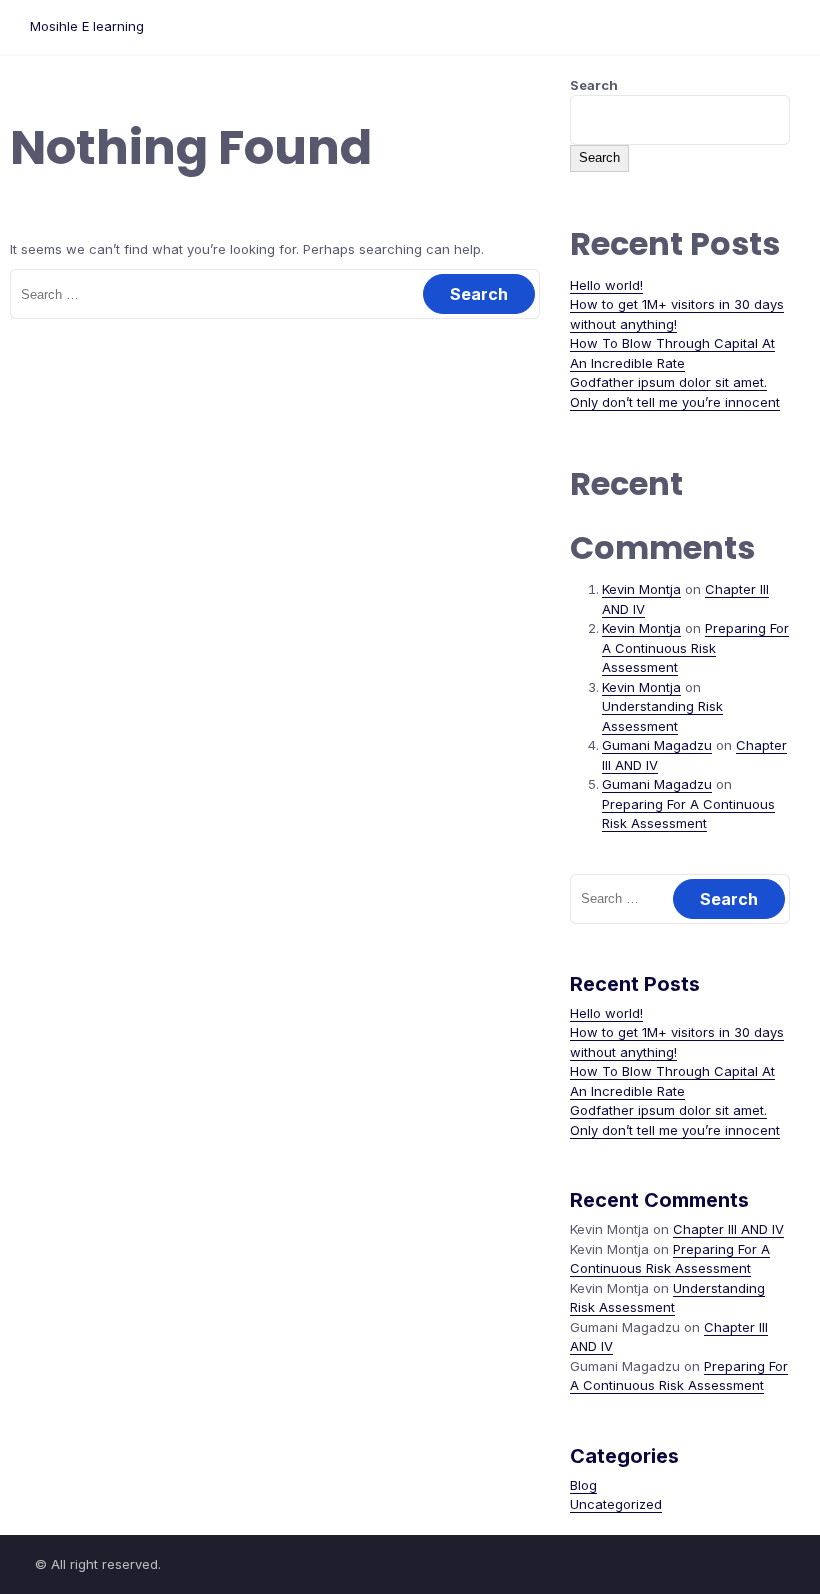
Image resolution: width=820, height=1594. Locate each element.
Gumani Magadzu (657, 745)
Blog (583, 1485)
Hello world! (606, 285)
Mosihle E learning (87, 26)
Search (594, 85)
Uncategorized (616, 1504)
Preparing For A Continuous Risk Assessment (695, 647)
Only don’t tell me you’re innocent (675, 402)
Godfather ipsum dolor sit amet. (668, 382)
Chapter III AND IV (728, 1229)
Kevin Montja (641, 589)
